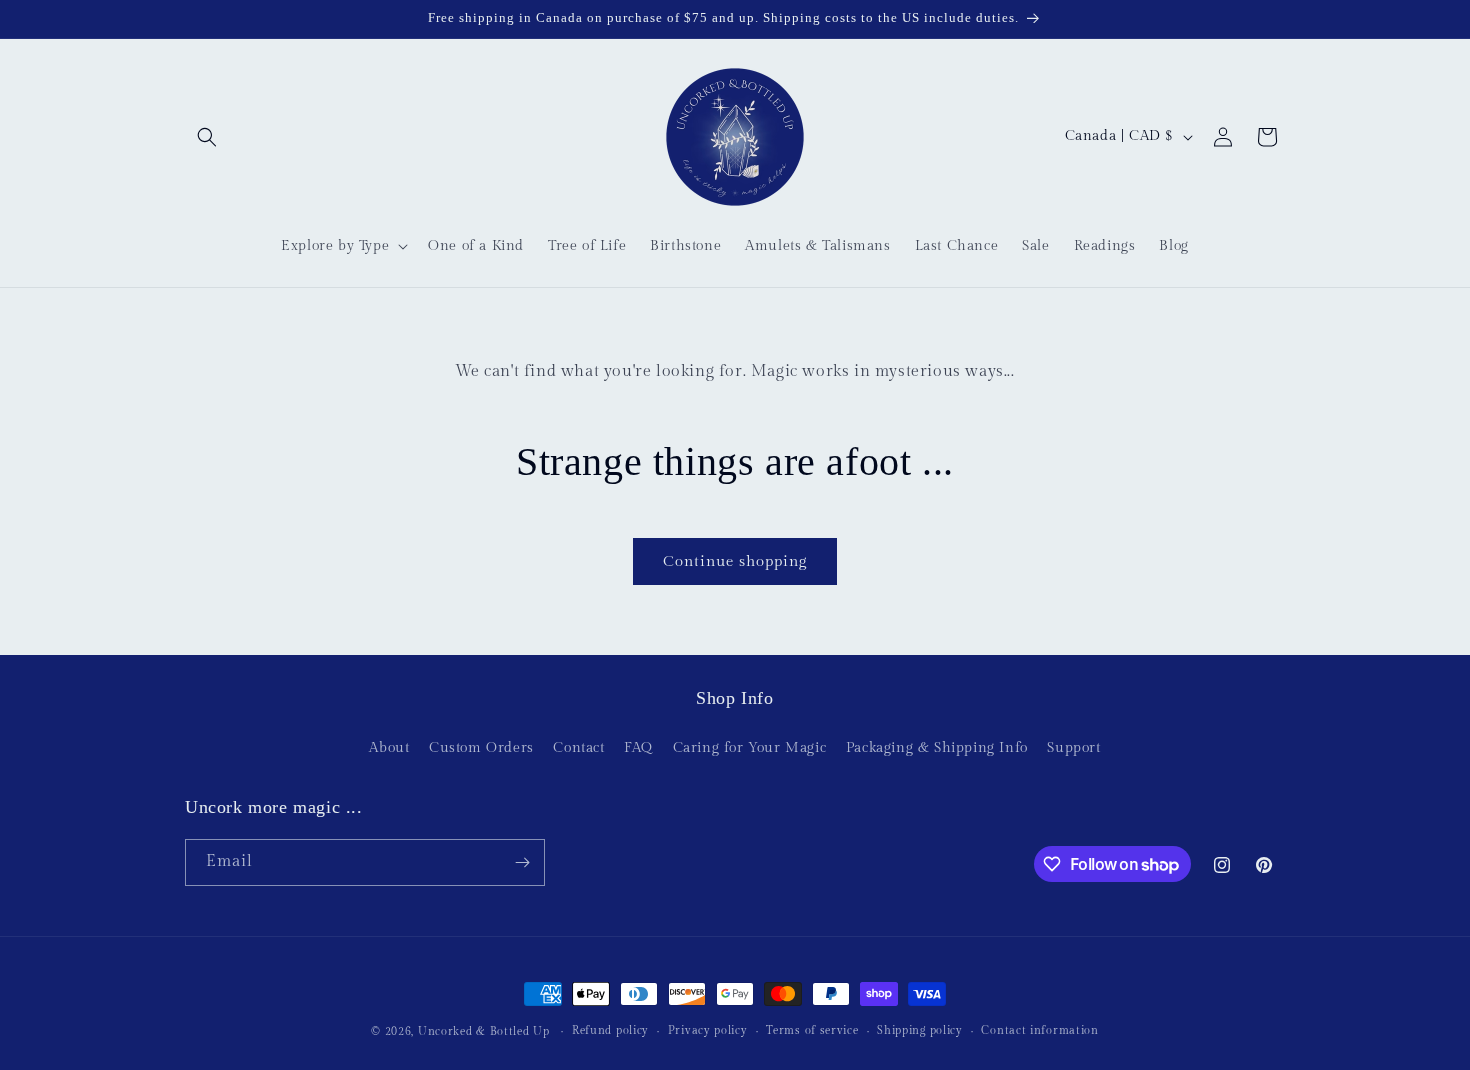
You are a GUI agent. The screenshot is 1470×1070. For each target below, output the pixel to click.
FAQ (638, 748)
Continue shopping (735, 561)
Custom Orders (481, 748)
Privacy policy (708, 1030)
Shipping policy (920, 1030)
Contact (578, 748)
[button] (207, 137)
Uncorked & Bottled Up (484, 1031)
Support (1073, 748)
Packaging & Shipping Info (937, 748)
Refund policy (610, 1030)
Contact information (1039, 1030)
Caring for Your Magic (750, 748)
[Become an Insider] (522, 862)
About (389, 748)
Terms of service (812, 1030)
